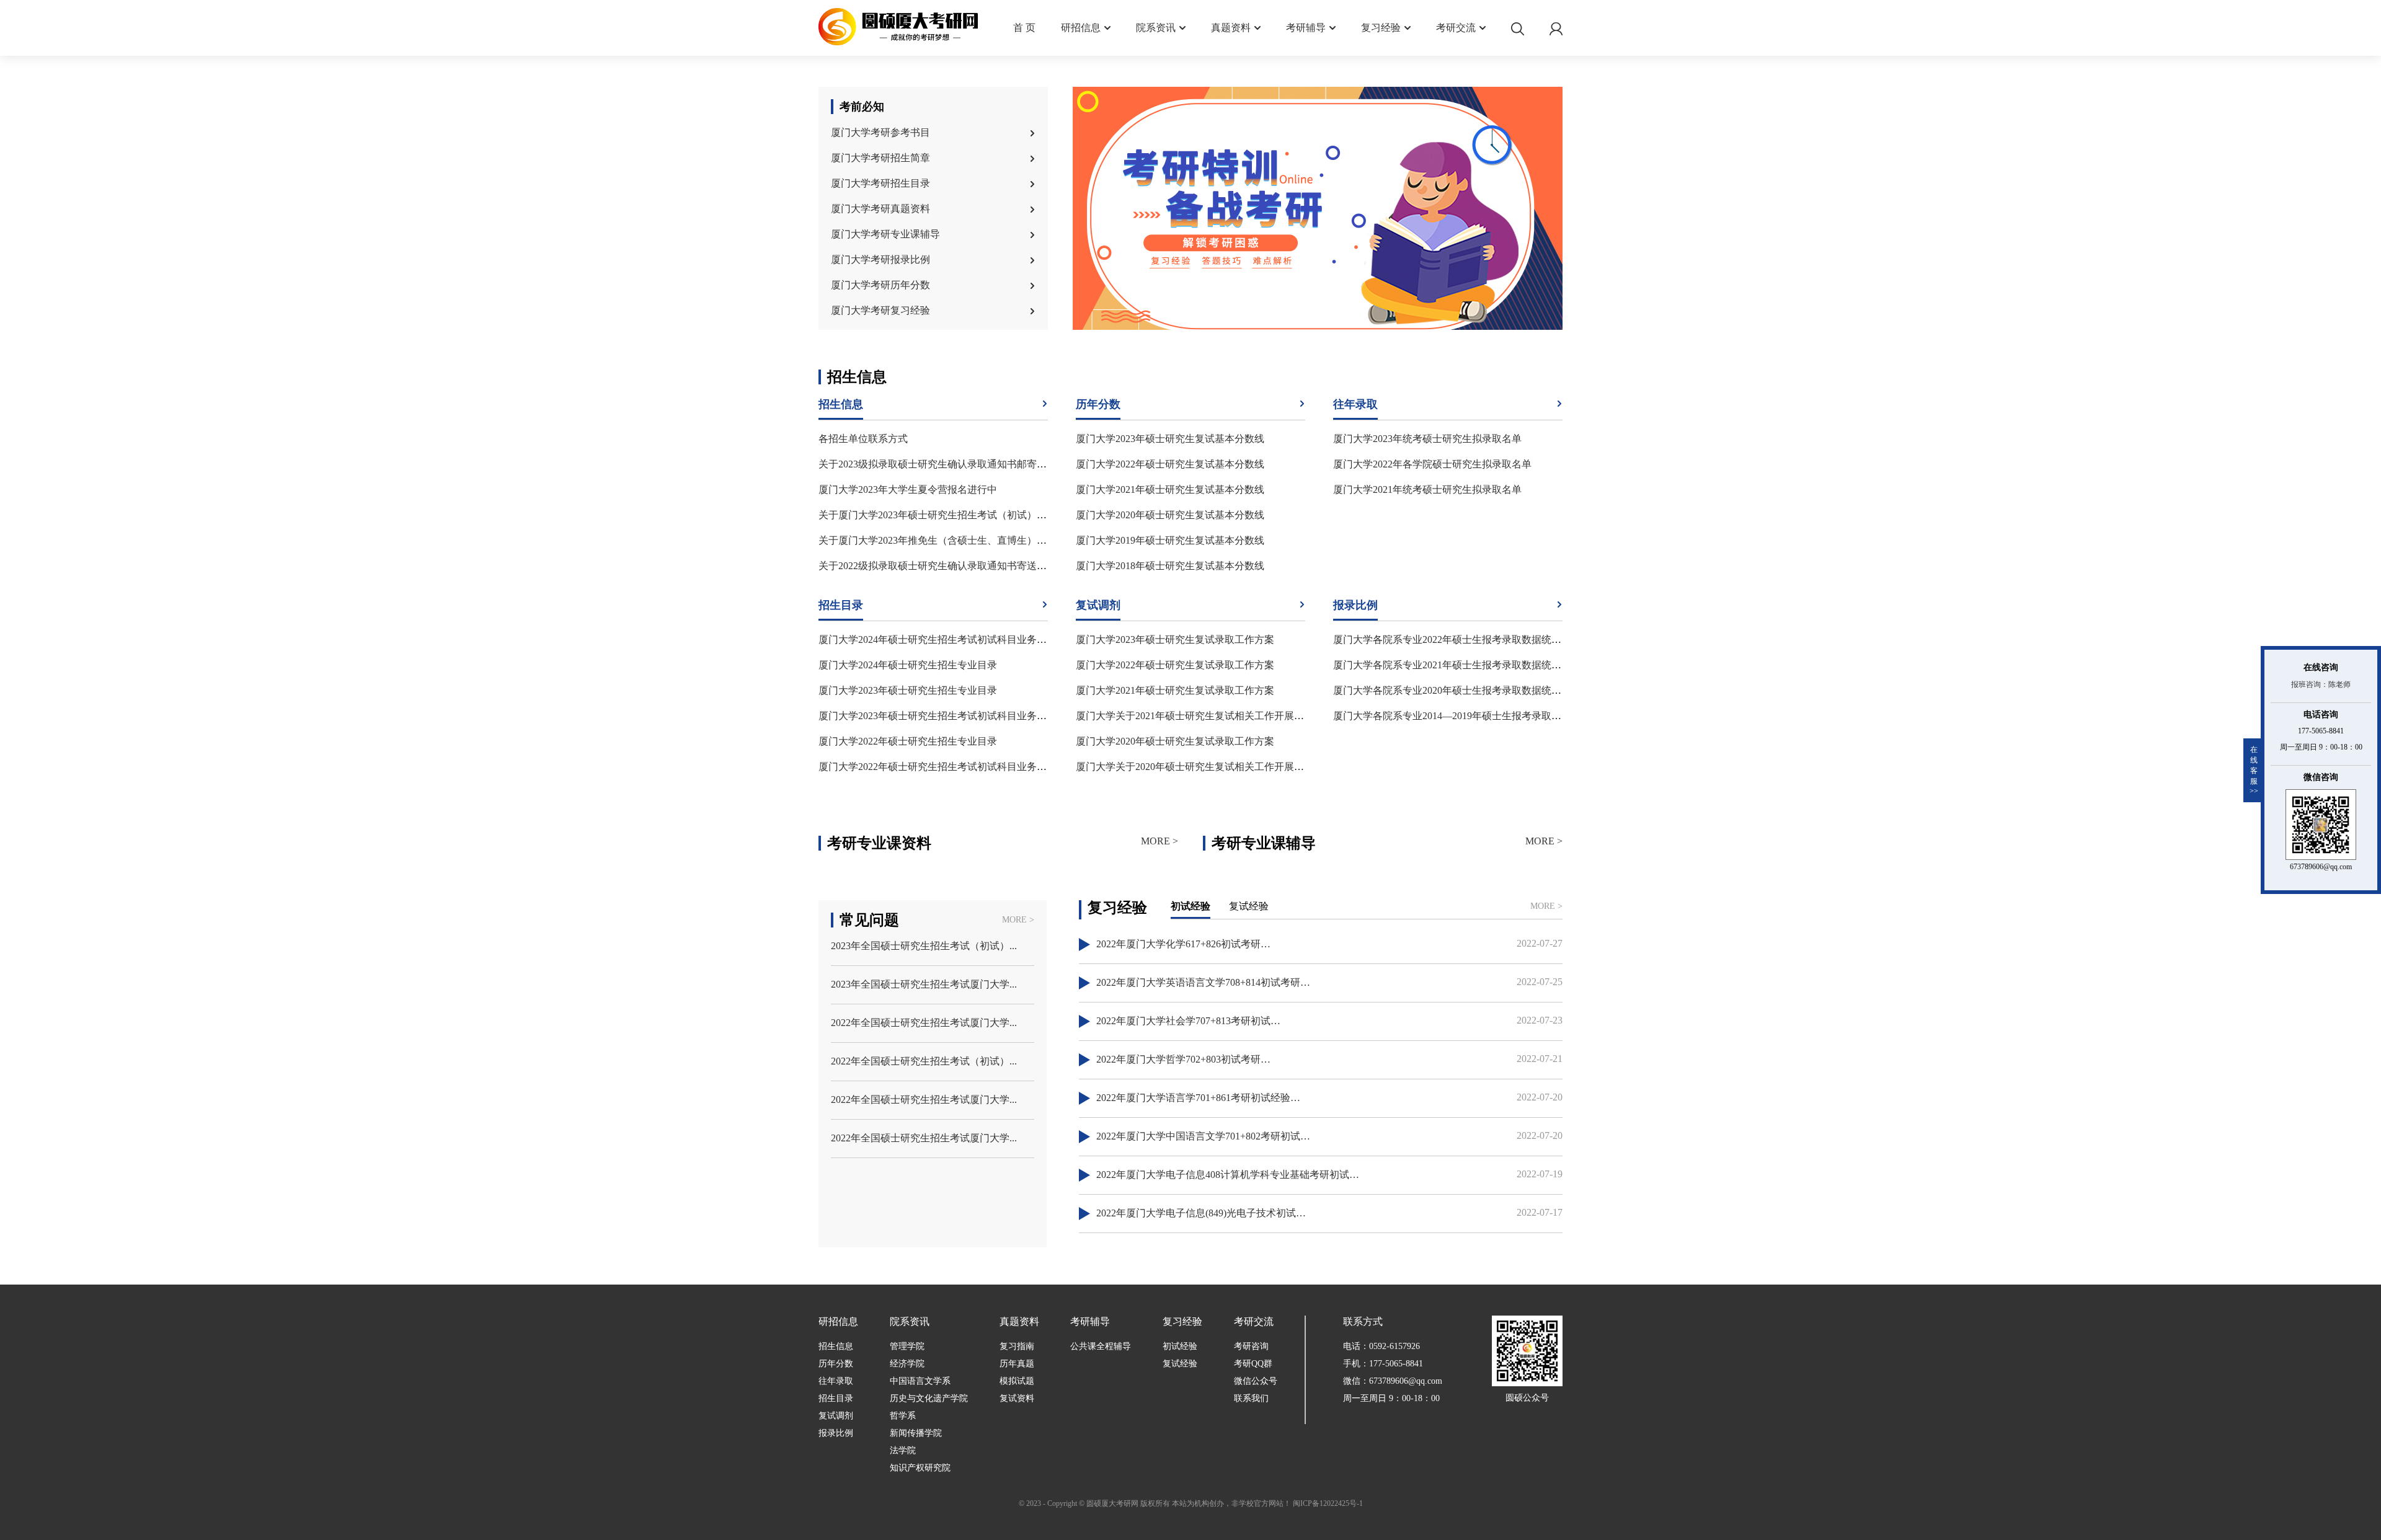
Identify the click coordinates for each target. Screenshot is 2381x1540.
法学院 (903, 1450)
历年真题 (1017, 1364)
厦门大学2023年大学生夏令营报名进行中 (908, 489)
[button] (1312, 296)
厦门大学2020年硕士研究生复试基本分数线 (1170, 515)
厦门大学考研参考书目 (880, 132)
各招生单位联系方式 (863, 439)
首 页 (1024, 28)
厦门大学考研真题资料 (880, 209)
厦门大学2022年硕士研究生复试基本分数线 (1170, 464)
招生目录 (836, 1398)
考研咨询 (1251, 1346)
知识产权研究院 (920, 1468)
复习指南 (1017, 1346)
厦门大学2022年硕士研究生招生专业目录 (908, 741)
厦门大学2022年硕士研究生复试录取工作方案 (1175, 665)
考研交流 (1456, 28)
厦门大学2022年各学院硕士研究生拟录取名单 (1432, 464)
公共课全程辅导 (1101, 1346)
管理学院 (907, 1346)
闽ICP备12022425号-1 (1328, 1503)
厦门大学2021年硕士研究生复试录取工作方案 (1175, 690)
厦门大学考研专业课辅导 (885, 234)
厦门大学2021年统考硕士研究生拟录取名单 (1427, 489)
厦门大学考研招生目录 (880, 183)
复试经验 (1180, 1364)
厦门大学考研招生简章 (880, 158)
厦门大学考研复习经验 (880, 310)
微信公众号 (1256, 1381)
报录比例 (836, 1433)
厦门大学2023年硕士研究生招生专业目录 (908, 690)
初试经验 (1180, 1346)
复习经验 (1381, 28)
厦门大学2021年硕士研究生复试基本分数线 (1170, 489)
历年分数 (836, 1364)
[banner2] (1318, 210)
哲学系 (903, 1416)
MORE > (1159, 841)
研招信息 (1081, 28)
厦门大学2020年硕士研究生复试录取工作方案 (1175, 741)
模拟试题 (1017, 1381)
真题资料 (1231, 28)
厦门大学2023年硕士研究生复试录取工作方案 (1175, 639)
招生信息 (836, 1346)
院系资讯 (1156, 28)
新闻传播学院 (916, 1433)
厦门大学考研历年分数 (880, 285)
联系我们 (1251, 1398)
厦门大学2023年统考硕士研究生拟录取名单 (1427, 439)
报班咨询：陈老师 (2321, 684)
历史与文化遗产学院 (929, 1398)
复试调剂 (836, 1416)
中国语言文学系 (920, 1381)
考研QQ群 (1253, 1364)
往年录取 (836, 1381)
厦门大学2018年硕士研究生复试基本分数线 (1170, 566)
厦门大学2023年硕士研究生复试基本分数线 (1170, 439)
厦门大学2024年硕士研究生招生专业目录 (908, 665)
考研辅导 (1306, 28)
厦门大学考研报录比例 (880, 259)
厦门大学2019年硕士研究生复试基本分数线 (1170, 540)
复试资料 (1017, 1398)
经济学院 (907, 1364)
